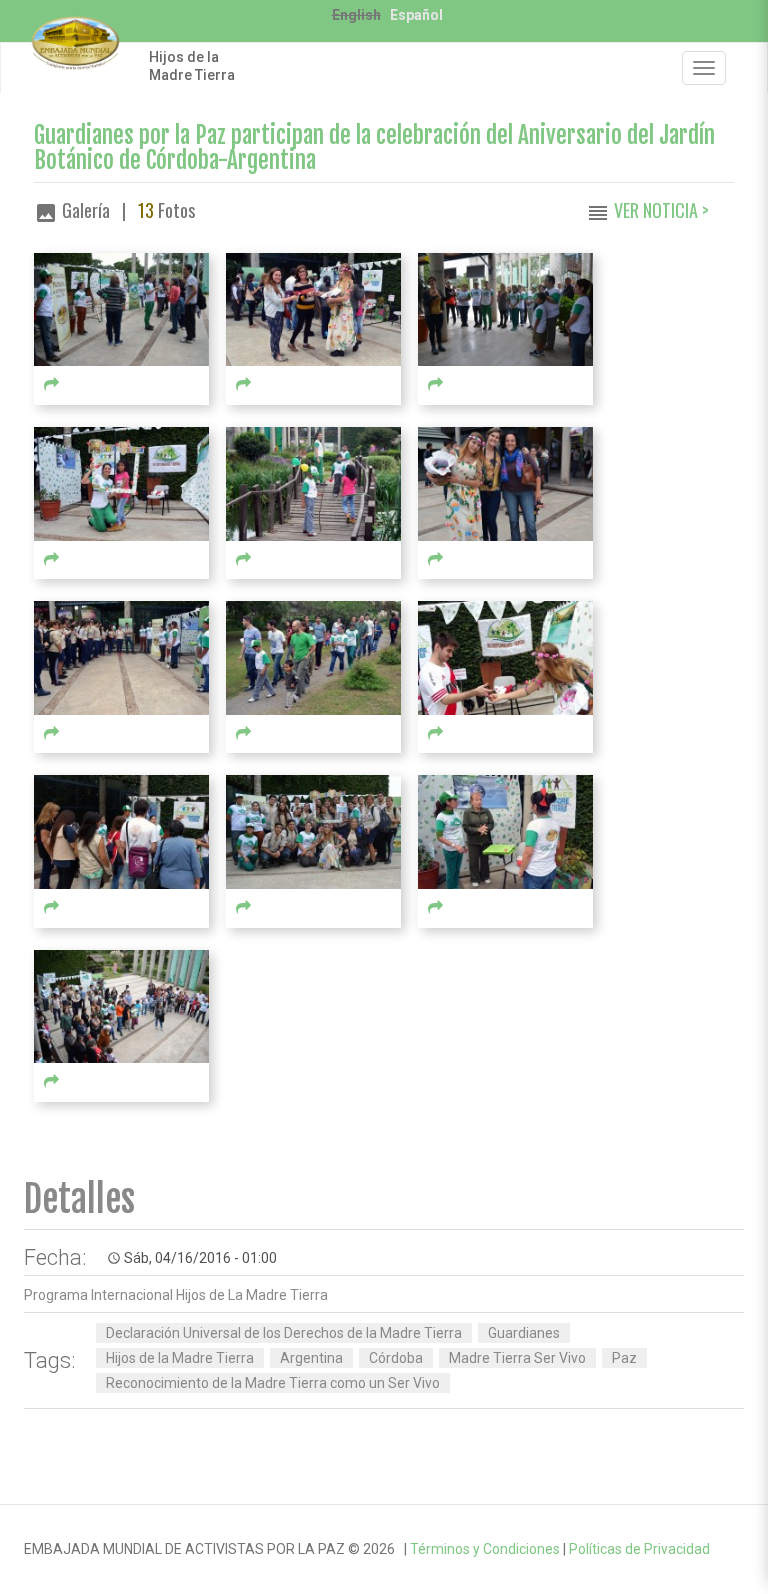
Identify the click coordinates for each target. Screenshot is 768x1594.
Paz (624, 1358)
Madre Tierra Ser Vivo (517, 1358)
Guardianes (524, 1333)
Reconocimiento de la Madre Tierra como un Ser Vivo (273, 1383)
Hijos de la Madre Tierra (192, 66)
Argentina (311, 1358)
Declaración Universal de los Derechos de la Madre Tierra (284, 1333)
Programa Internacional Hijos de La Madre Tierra (176, 1295)
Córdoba (396, 1358)
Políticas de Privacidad (639, 1549)
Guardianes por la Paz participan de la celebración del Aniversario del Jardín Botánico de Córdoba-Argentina (374, 148)
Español (416, 15)
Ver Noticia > (661, 210)
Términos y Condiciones (485, 1549)
